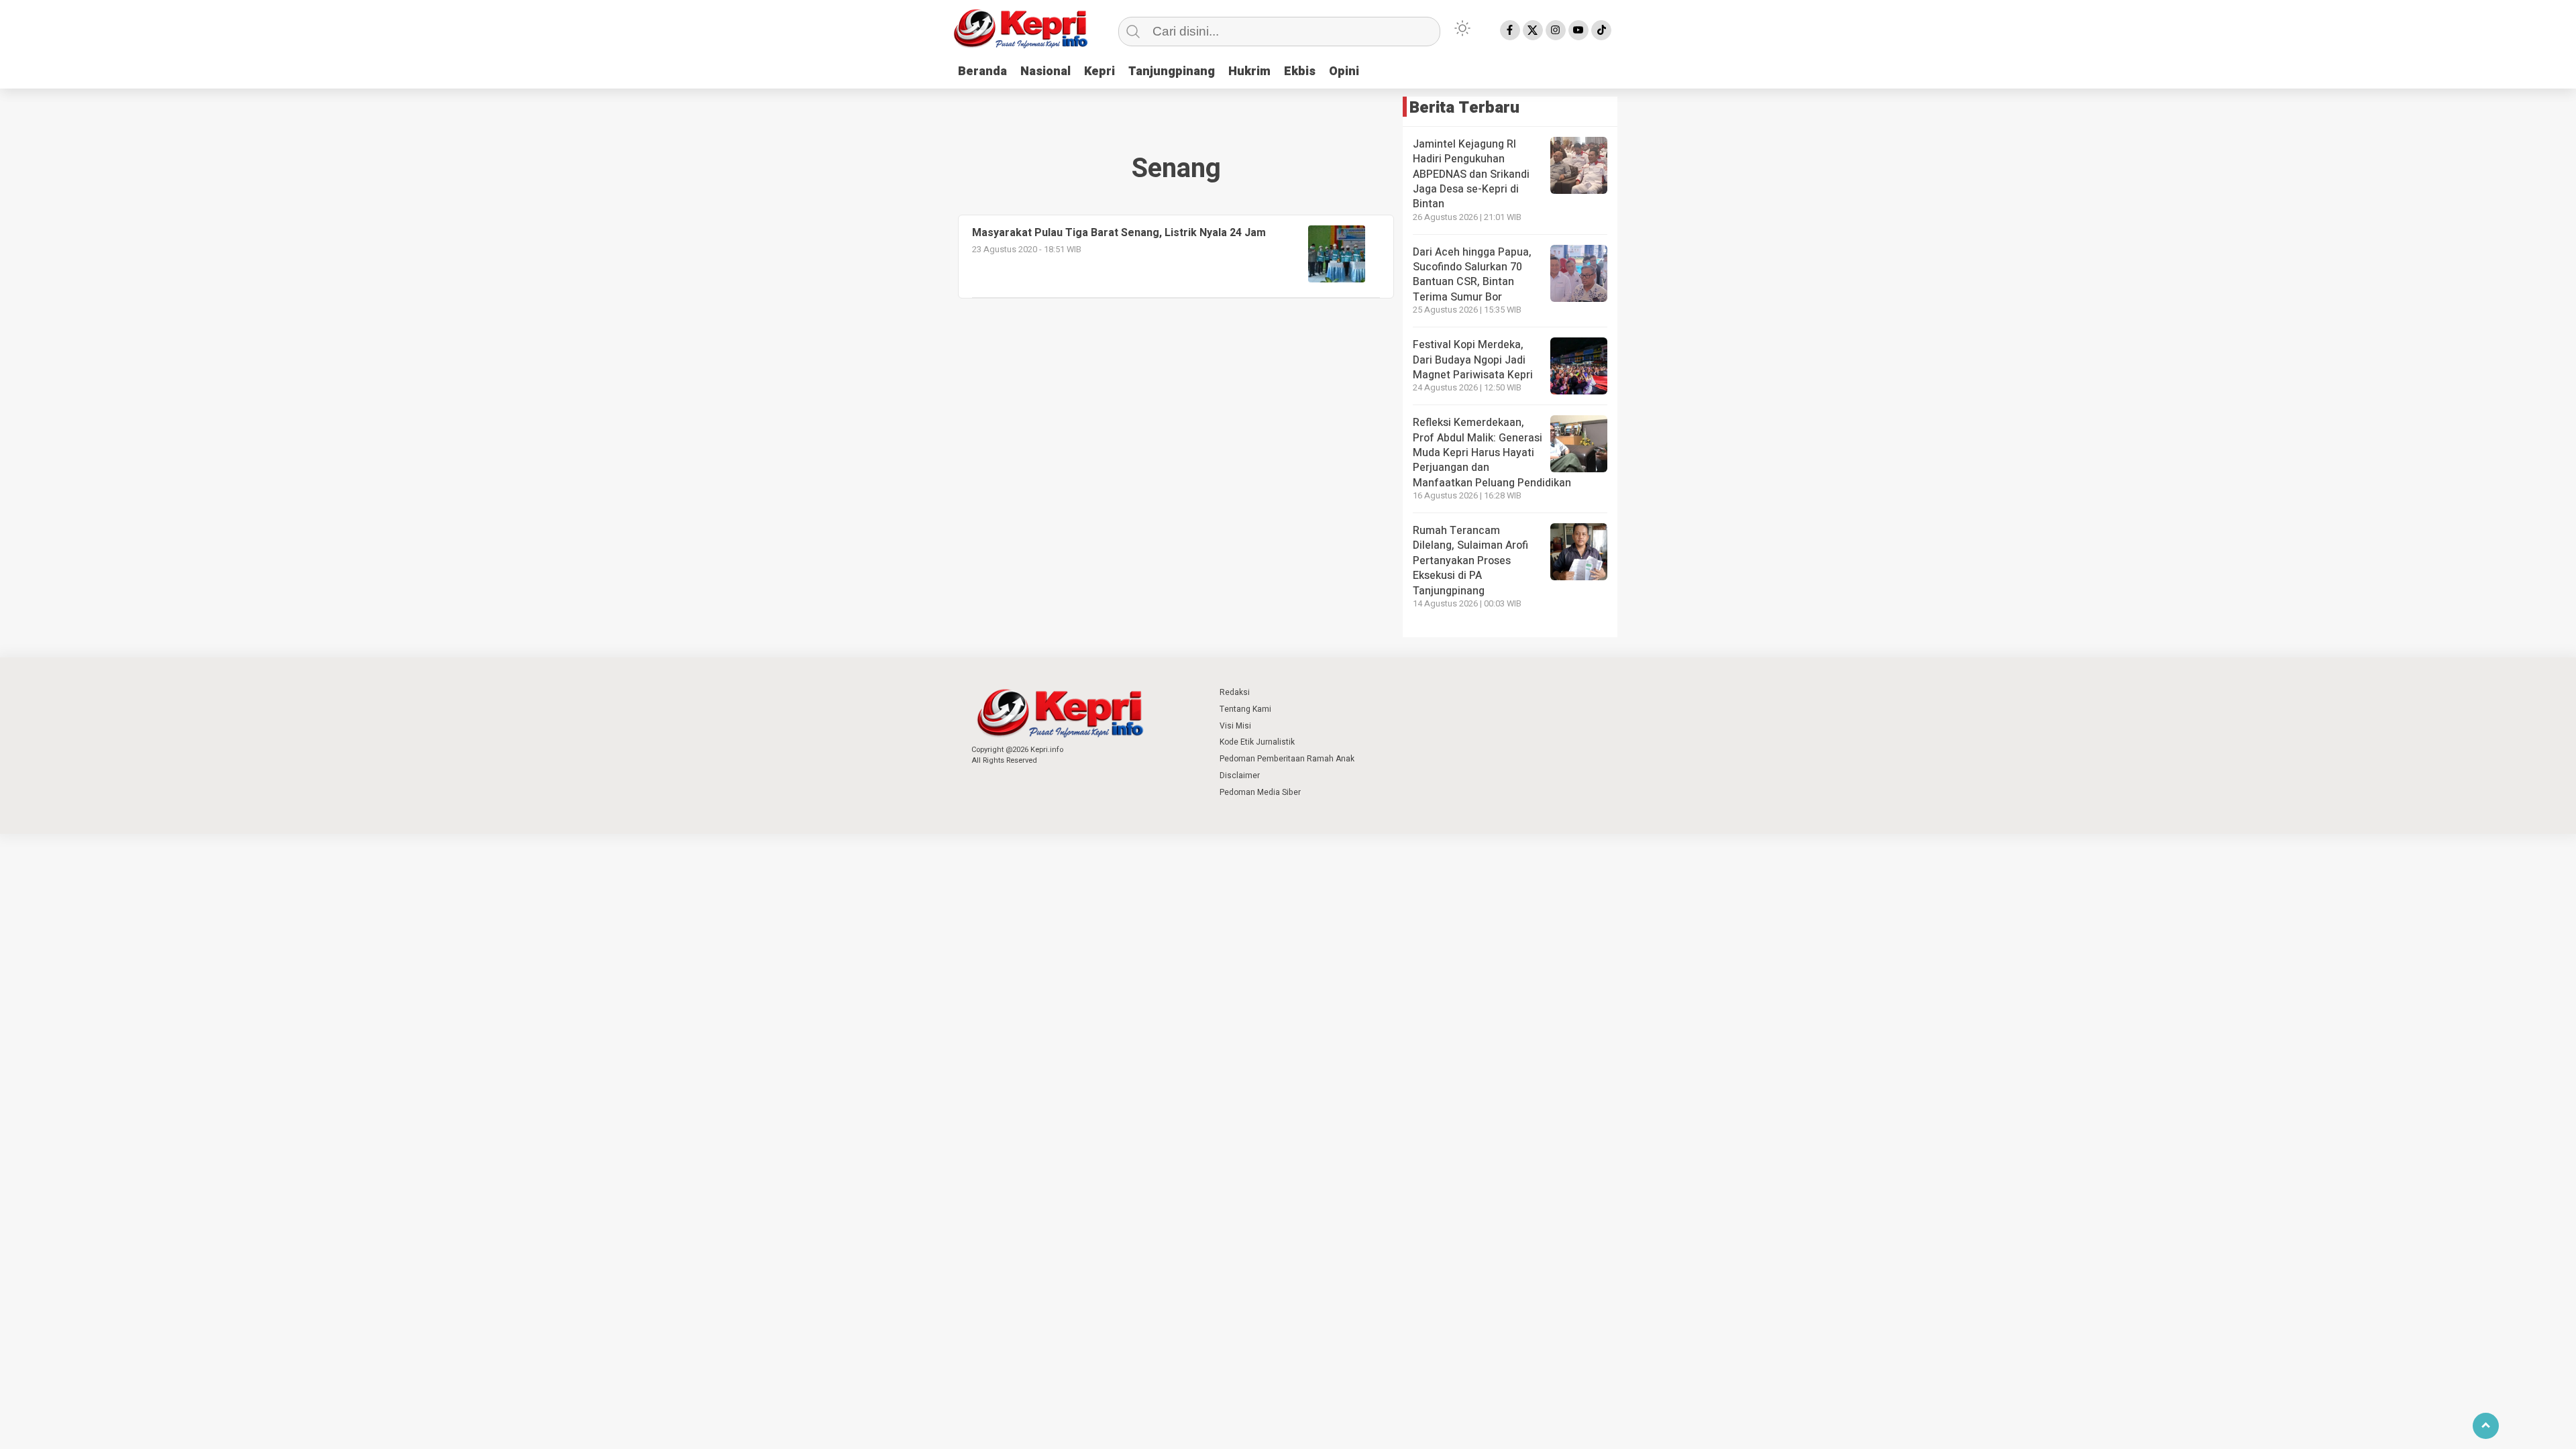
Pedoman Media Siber (1260, 792)
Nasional (1045, 71)
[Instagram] (1556, 30)
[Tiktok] (1601, 30)
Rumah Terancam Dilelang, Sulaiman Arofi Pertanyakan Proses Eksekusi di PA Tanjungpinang (1470, 561)
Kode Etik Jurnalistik (1257, 742)
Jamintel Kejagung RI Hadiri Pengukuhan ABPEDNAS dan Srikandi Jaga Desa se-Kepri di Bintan (1471, 174)
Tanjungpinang (1172, 71)
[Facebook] (1510, 30)
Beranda (982, 71)
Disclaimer (1240, 775)
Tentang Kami (1245, 709)
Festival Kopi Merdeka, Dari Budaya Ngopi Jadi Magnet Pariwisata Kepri (1473, 360)
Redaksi (1235, 692)
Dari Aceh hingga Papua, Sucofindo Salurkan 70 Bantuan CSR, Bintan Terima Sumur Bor (1472, 275)
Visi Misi (1235, 726)
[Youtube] (1578, 30)
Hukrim (1249, 71)
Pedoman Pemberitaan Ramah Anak (1287, 759)
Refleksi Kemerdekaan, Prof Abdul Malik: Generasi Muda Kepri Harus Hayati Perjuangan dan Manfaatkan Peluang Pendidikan (1492, 453)
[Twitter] (1533, 30)
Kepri (1099, 71)
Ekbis (1300, 71)
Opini (1344, 71)
